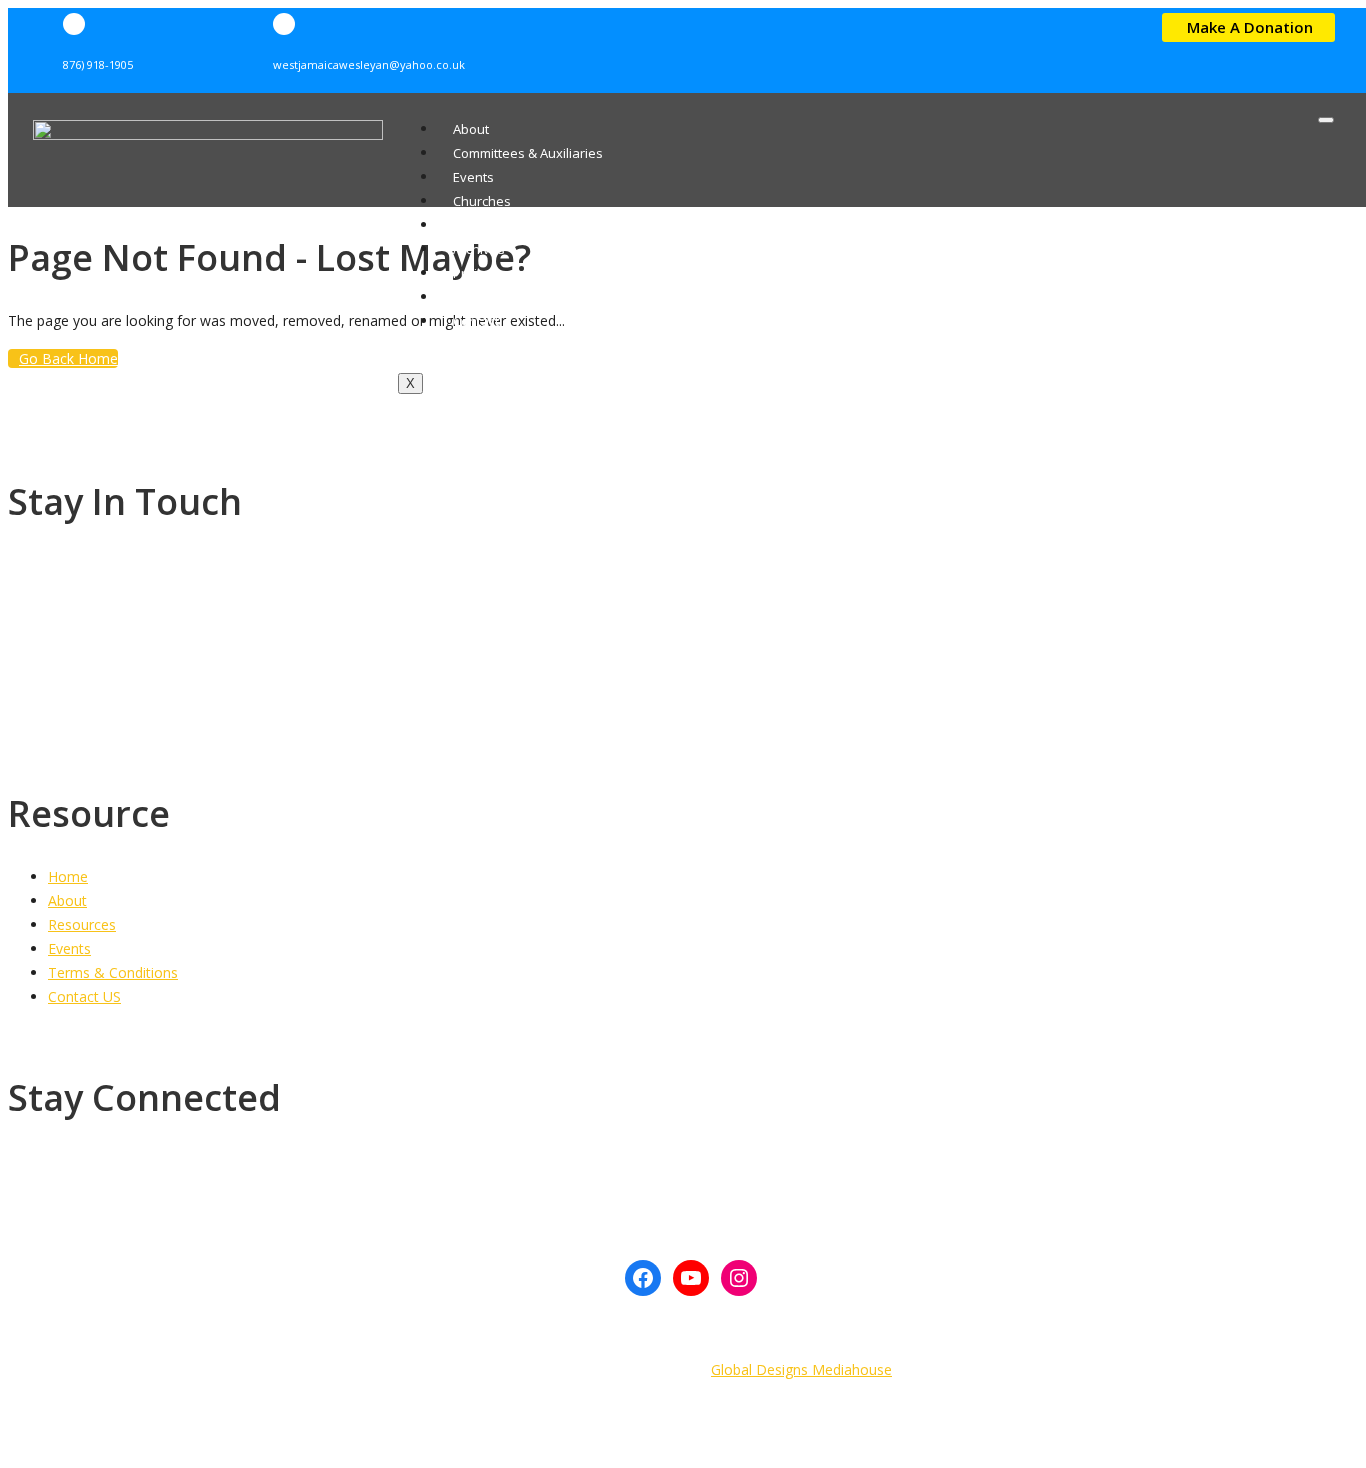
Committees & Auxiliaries (528, 153)
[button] (1248, 27)
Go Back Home (68, 358)
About (471, 129)
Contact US (84, 996)
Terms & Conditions (113, 972)
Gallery (475, 297)
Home (68, 876)
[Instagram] (739, 1278)
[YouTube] (691, 1278)
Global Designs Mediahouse (801, 1369)
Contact (476, 321)
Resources (485, 225)
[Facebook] (643, 1278)
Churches (482, 201)
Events (473, 177)
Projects (477, 273)
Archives (479, 249)
